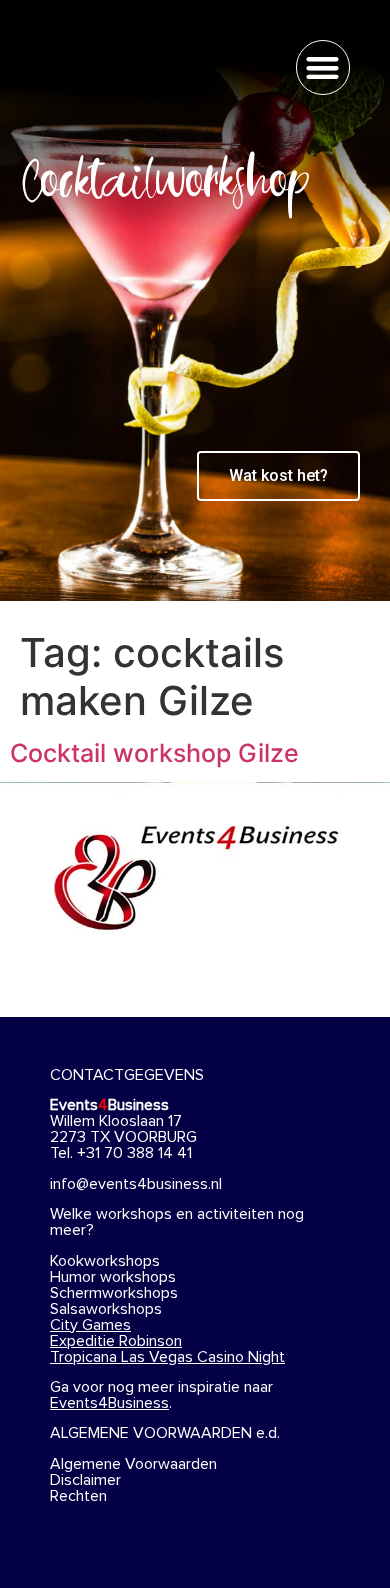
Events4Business (109, 1403)
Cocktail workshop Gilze (154, 753)
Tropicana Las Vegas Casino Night (167, 1357)
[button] (323, 67)
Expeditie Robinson (116, 1341)
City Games (90, 1325)
